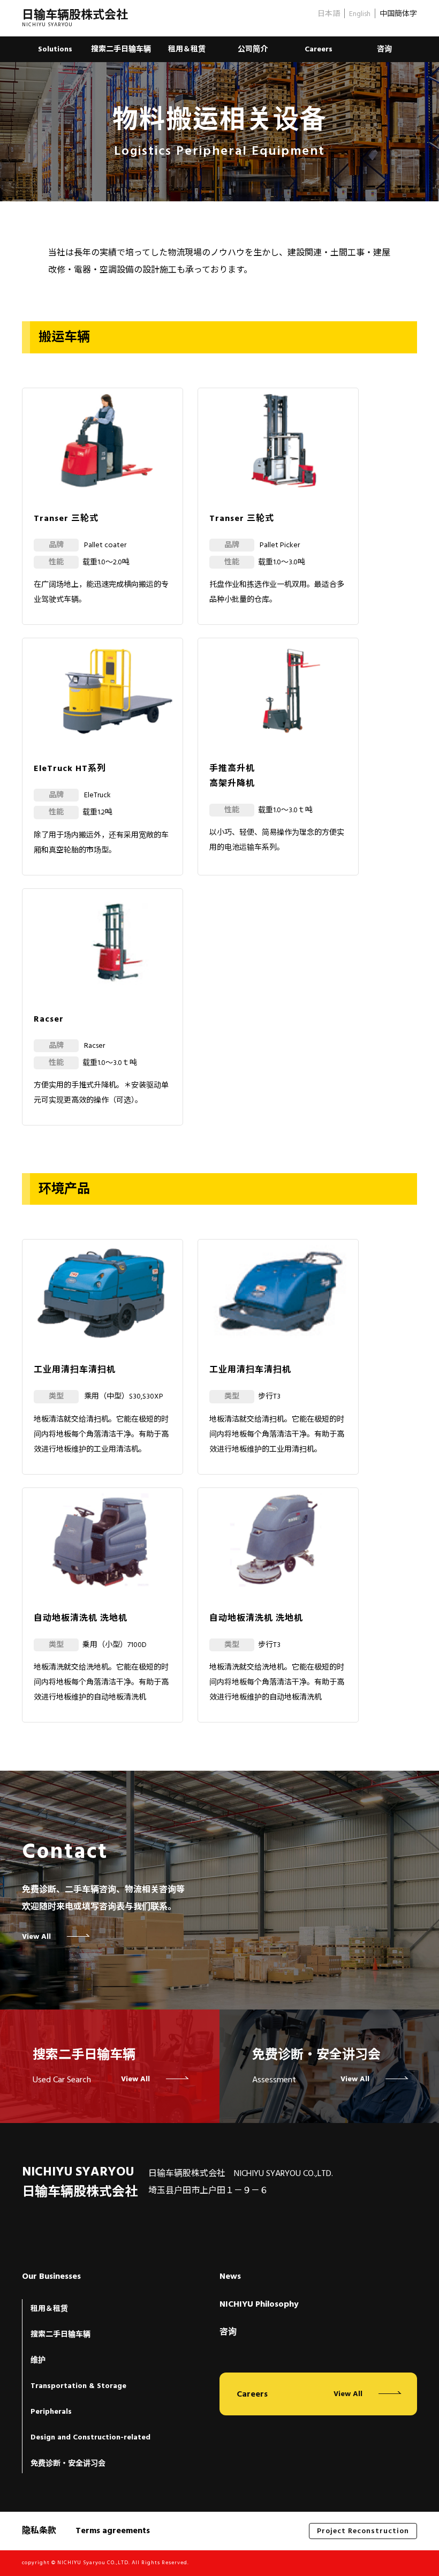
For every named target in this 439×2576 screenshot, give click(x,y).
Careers (319, 49)
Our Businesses (51, 2277)
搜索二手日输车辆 (121, 49)
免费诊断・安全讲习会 (68, 2464)
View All (36, 1937)
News (230, 2277)
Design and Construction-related (90, 2437)
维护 (38, 2360)
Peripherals (51, 2412)
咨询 (384, 49)
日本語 (329, 14)
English (360, 14)
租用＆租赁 (187, 49)
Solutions (55, 49)
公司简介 (253, 49)
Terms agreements (113, 2530)
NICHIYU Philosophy (259, 2305)
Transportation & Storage (78, 2386)
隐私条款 (39, 2530)
